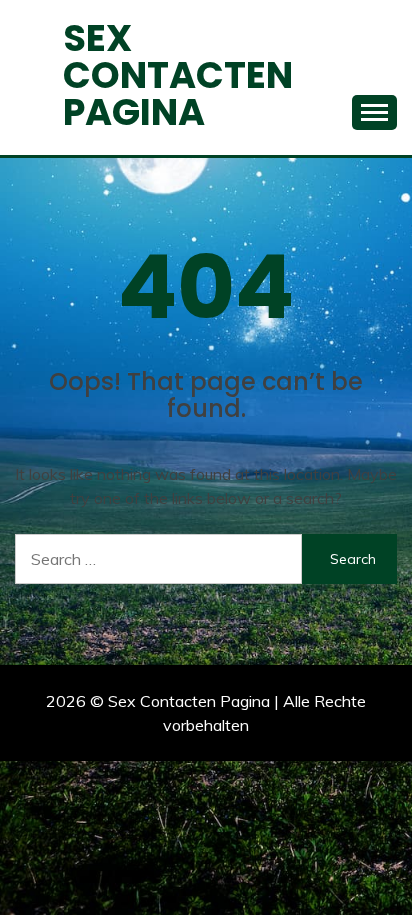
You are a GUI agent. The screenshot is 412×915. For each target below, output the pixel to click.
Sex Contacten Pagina (178, 75)
